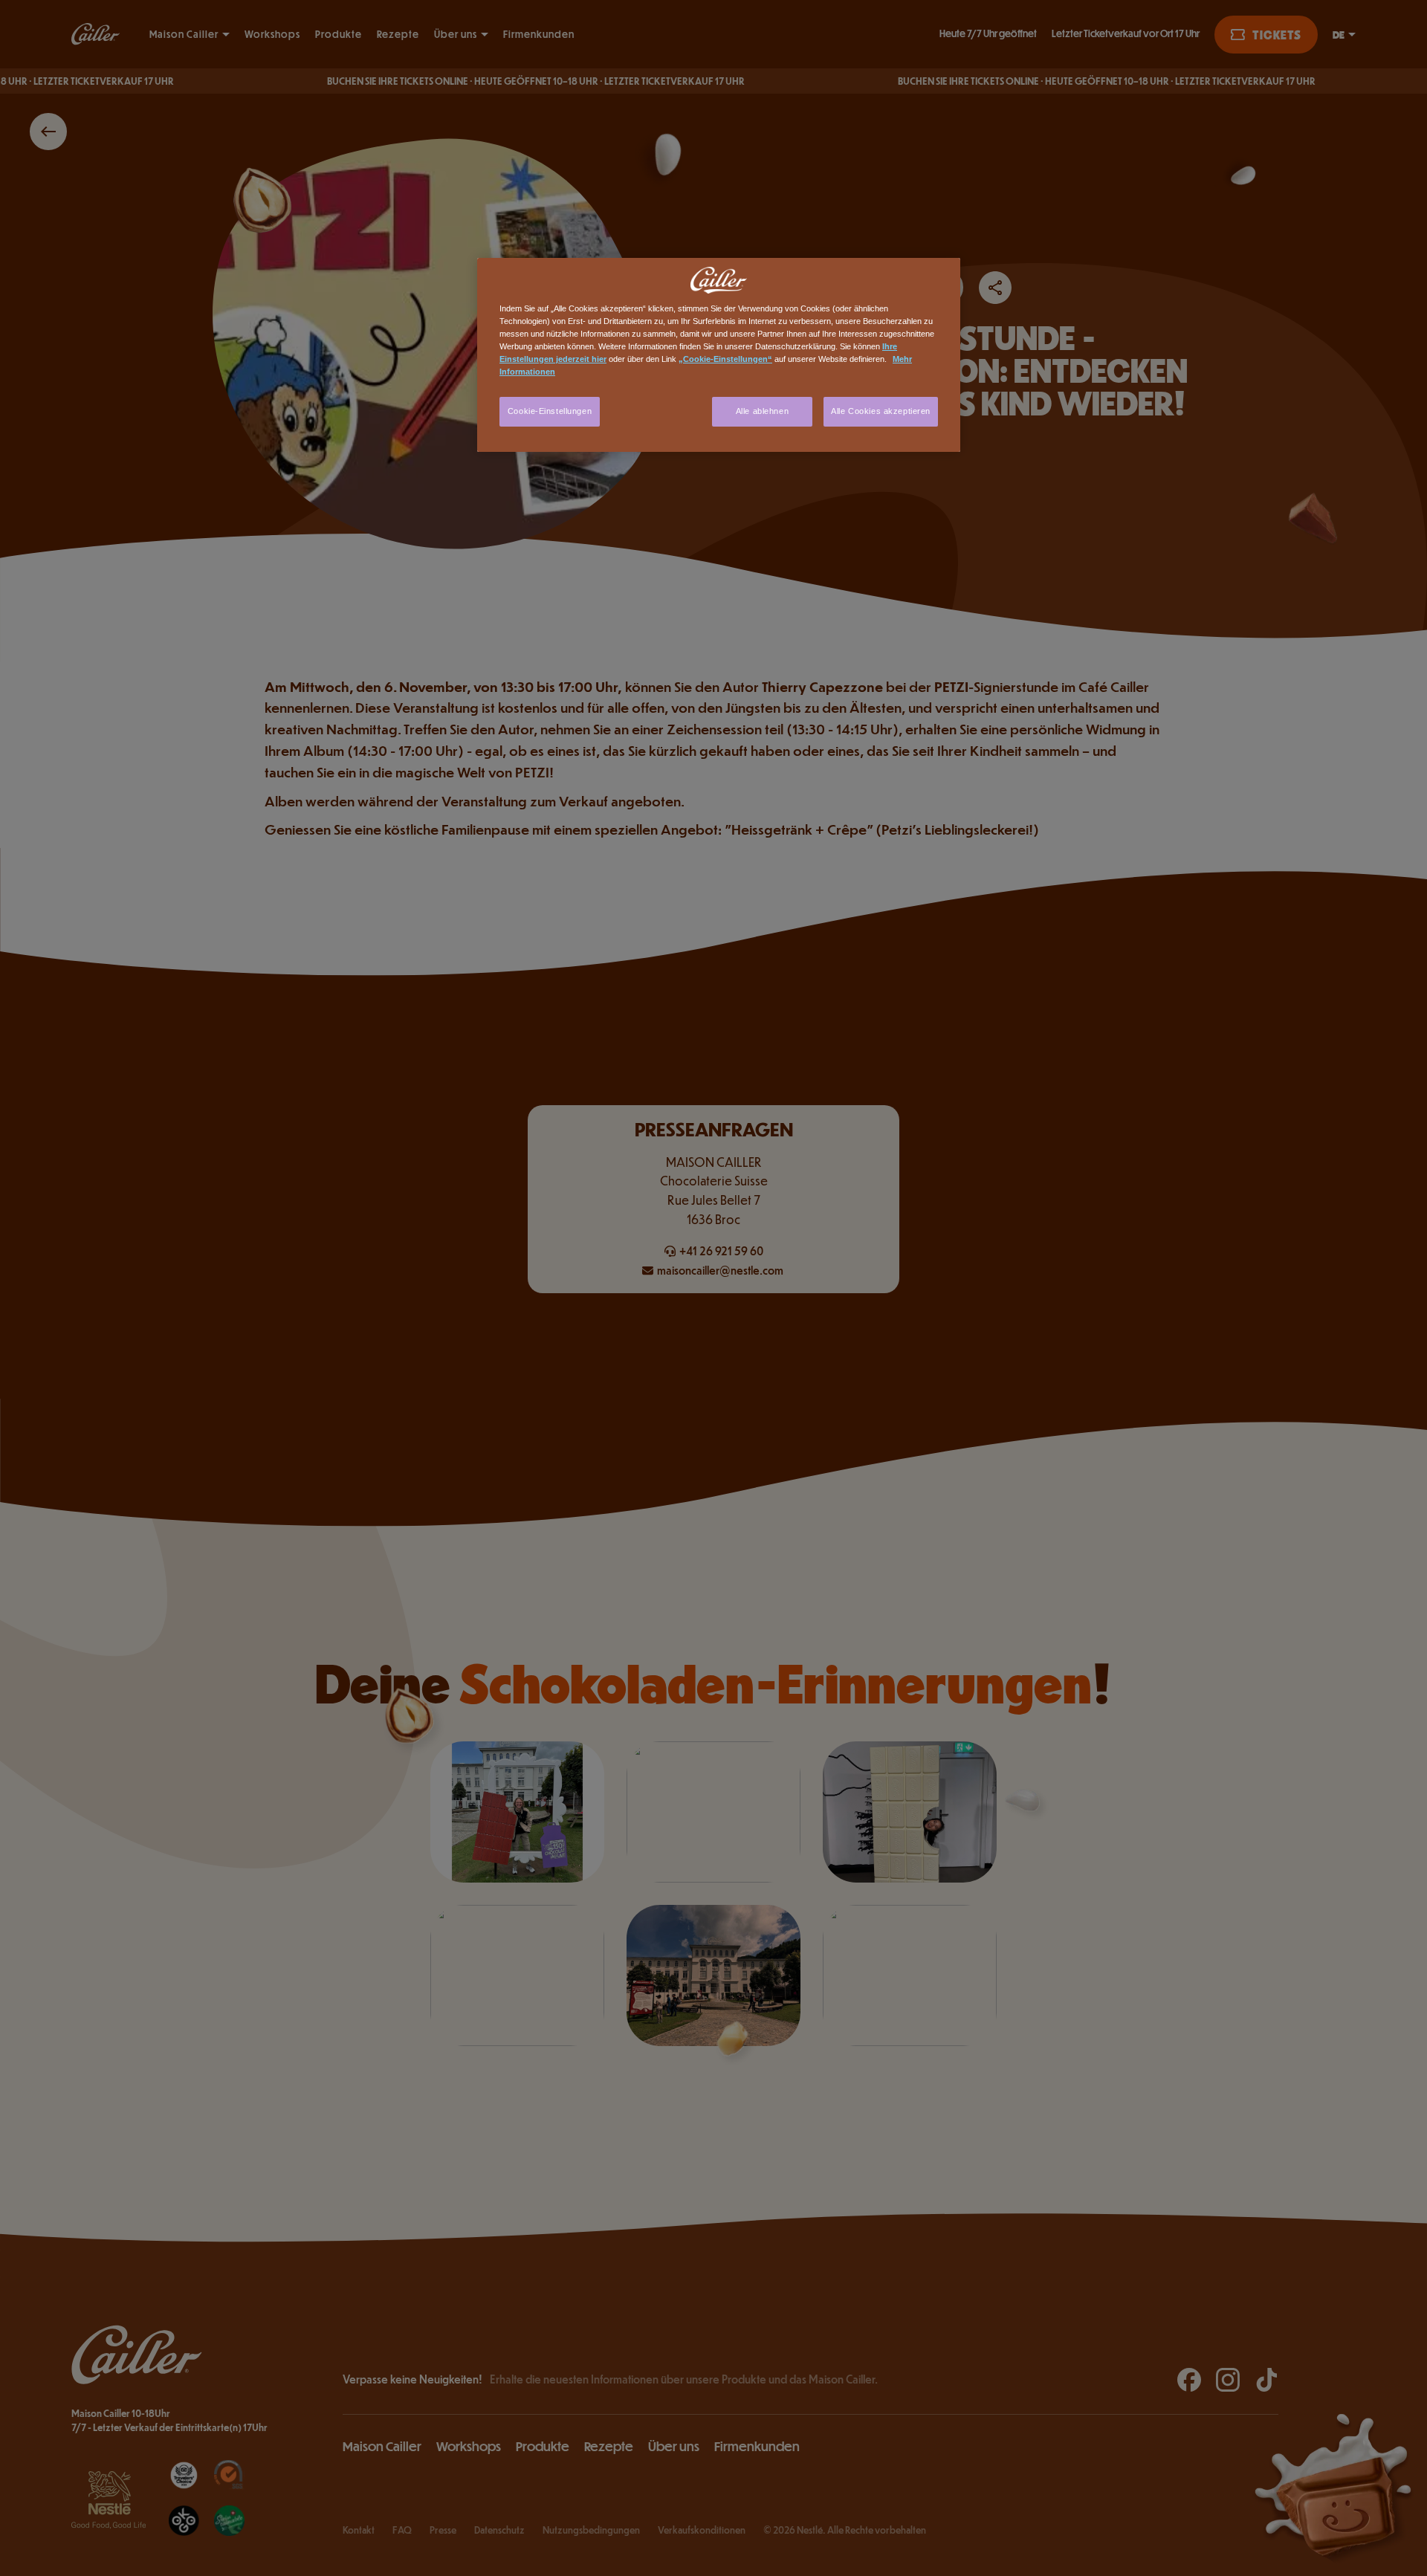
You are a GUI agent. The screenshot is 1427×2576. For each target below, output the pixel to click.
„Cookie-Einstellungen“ (725, 359)
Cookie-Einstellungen (550, 411)
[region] (719, 355)
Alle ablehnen (762, 411)
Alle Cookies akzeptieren (881, 411)
